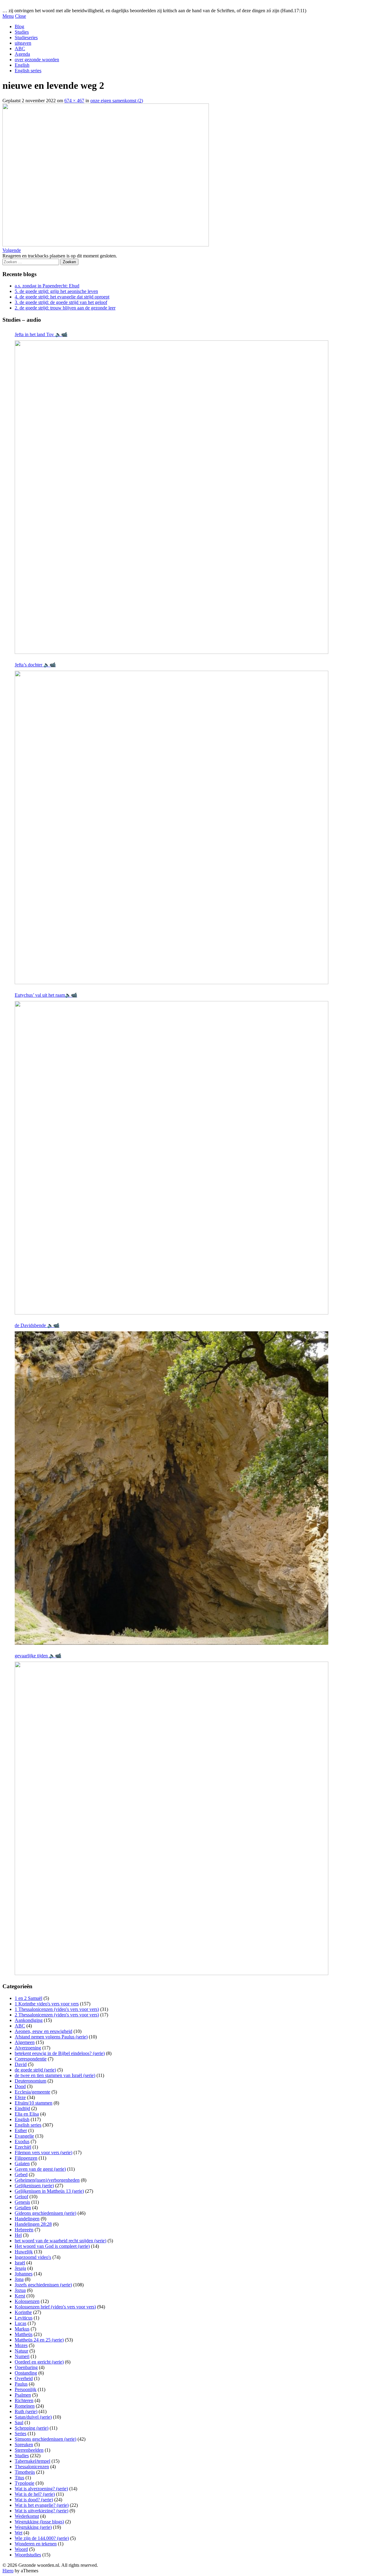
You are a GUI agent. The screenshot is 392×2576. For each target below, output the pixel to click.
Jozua (20, 2290)
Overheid (24, 2378)
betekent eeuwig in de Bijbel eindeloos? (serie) (60, 2053)
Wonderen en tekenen (36, 2544)
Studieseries (26, 37)
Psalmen (23, 2395)
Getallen (23, 2208)
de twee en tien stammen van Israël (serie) (55, 2075)
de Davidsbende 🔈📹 (37, 1325)
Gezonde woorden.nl (23, 5)
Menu (8, 16)
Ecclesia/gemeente (32, 2092)
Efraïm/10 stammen (34, 2103)
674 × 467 (74, 101)
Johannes (24, 2274)
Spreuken (24, 2445)
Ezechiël (23, 2147)
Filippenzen (26, 2158)
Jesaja (20, 2268)
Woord (21, 2549)
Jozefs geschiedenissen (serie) (43, 2285)
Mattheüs (24, 2334)
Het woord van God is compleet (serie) (52, 2246)
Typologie (24, 2483)
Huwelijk (24, 2252)
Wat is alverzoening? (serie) (41, 2489)
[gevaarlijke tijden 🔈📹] (171, 1818)
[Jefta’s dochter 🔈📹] (171, 827)
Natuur (21, 2351)
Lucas (21, 2323)
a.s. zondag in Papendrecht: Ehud (47, 286)
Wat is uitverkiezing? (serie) (41, 2511)
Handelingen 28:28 (33, 2224)
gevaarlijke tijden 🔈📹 (38, 1656)
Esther (21, 2130)
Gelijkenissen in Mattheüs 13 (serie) (49, 2191)
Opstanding (26, 2373)
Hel (18, 2235)
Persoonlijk (26, 2389)
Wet (19, 2533)
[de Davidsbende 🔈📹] (171, 1488)
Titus (19, 2478)
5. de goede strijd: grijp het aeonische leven (56, 291)
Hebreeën (24, 2230)
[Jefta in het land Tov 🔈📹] (171, 497)
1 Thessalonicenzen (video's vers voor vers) (57, 2009)
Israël (20, 2263)
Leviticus (24, 2318)
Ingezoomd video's (33, 2257)
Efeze (20, 2097)
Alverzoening (28, 2048)
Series (21, 2434)
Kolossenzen (27, 2301)
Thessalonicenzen (32, 2467)
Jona (19, 2279)
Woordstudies (28, 2555)
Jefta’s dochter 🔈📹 (35, 665)
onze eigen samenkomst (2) (117, 101)
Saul (19, 2422)
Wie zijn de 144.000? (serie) (42, 2538)
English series (28, 71)
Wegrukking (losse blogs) (39, 2522)
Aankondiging (29, 2020)
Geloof (21, 2197)
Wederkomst (27, 2516)
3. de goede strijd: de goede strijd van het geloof (61, 302)
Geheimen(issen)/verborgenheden (47, 2180)
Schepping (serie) (32, 2428)
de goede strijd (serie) (35, 2070)
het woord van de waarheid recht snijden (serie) (60, 2241)
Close (21, 16)
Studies (22, 32)
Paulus (21, 2384)
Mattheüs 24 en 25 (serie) (39, 2340)
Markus (22, 2329)
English (22, 65)
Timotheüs (25, 2472)
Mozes (21, 2345)
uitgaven (23, 43)
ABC (20, 49)
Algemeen (25, 2042)
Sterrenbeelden (29, 2450)
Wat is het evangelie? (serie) (42, 2505)
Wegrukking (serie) (33, 2527)
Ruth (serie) (26, 2411)
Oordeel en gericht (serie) (39, 2362)
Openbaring (26, 2367)
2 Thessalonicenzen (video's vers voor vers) (57, 2015)
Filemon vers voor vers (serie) (43, 2152)
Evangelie (24, 2136)
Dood (20, 2086)
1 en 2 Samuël (28, 1998)
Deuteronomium (30, 2081)
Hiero (8, 2571)
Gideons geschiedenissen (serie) (45, 2213)
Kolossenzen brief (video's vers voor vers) (55, 2307)
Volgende (12, 250)
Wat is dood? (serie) (34, 2500)
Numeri (22, 2356)
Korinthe (23, 2312)
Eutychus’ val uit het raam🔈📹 (46, 995)
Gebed (21, 2175)
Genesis (22, 2202)
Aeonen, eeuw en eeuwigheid (43, 2031)
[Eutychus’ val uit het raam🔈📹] (171, 1158)
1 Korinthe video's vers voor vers (47, 2004)
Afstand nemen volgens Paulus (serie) (51, 2037)
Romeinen (25, 2406)
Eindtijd (22, 2108)
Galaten (22, 2164)
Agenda (22, 54)
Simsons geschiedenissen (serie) (45, 2439)
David (21, 2064)
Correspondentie (31, 2059)
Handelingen (27, 2219)
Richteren (24, 2400)
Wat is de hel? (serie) (35, 2494)
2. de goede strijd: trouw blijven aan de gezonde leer (65, 308)
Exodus (22, 2141)
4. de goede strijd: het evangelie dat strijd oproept (62, 297)
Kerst (20, 2296)
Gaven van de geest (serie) (40, 2169)
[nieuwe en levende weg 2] (106, 245)
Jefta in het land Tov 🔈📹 (41, 334)
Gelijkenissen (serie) (34, 2186)
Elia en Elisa (27, 2114)
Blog (19, 26)
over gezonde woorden (37, 60)
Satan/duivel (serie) (33, 2417)
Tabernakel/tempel (32, 2461)
